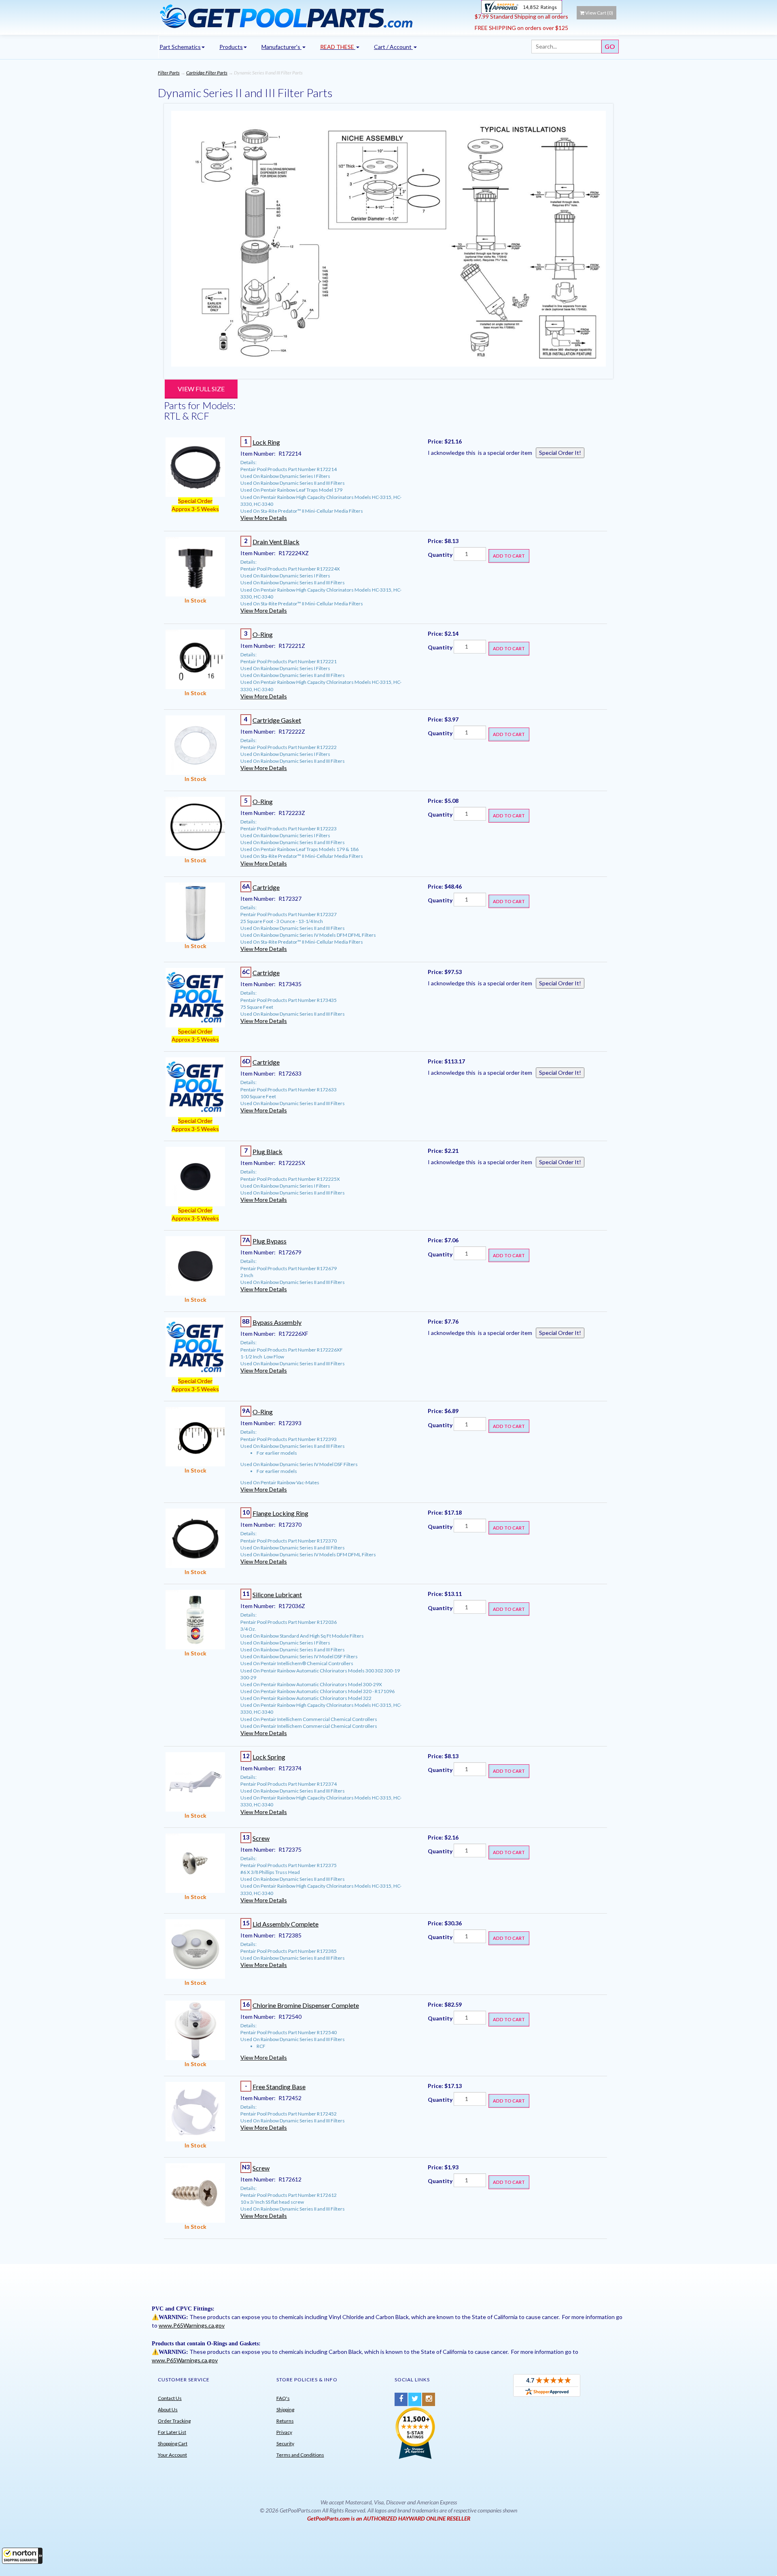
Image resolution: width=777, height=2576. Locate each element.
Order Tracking (174, 2421)
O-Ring (263, 634)
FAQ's (283, 2398)
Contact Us (170, 2398)
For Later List (172, 2432)
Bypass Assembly (277, 1322)
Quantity (440, 555)
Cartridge (266, 887)
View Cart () (599, 13)
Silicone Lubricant (277, 1595)
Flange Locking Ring (280, 1513)
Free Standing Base (279, 2087)
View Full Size (201, 389)
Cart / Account (393, 47)
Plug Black (267, 1151)
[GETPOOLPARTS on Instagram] (429, 2399)
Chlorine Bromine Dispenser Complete (306, 2005)
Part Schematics (180, 47)
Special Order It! (560, 453)
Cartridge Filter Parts (207, 73)
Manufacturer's (281, 47)
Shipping (285, 2409)
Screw (261, 1838)
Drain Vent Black (276, 542)
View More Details (264, 518)
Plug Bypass (270, 1241)
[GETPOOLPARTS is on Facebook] (401, 2399)
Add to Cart (509, 556)
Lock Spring (269, 1757)
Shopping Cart (173, 2443)
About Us (168, 2409)
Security (285, 2443)
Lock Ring (266, 442)
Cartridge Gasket (277, 720)
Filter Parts (169, 73)
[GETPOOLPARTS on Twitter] (415, 2399)
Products (231, 47)
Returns (285, 2421)
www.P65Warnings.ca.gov (192, 2325)
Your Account (172, 2455)
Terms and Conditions (300, 2455)
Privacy (284, 2432)
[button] (22, 2556)
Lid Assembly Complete (286, 1924)
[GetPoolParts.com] (313, 16)
